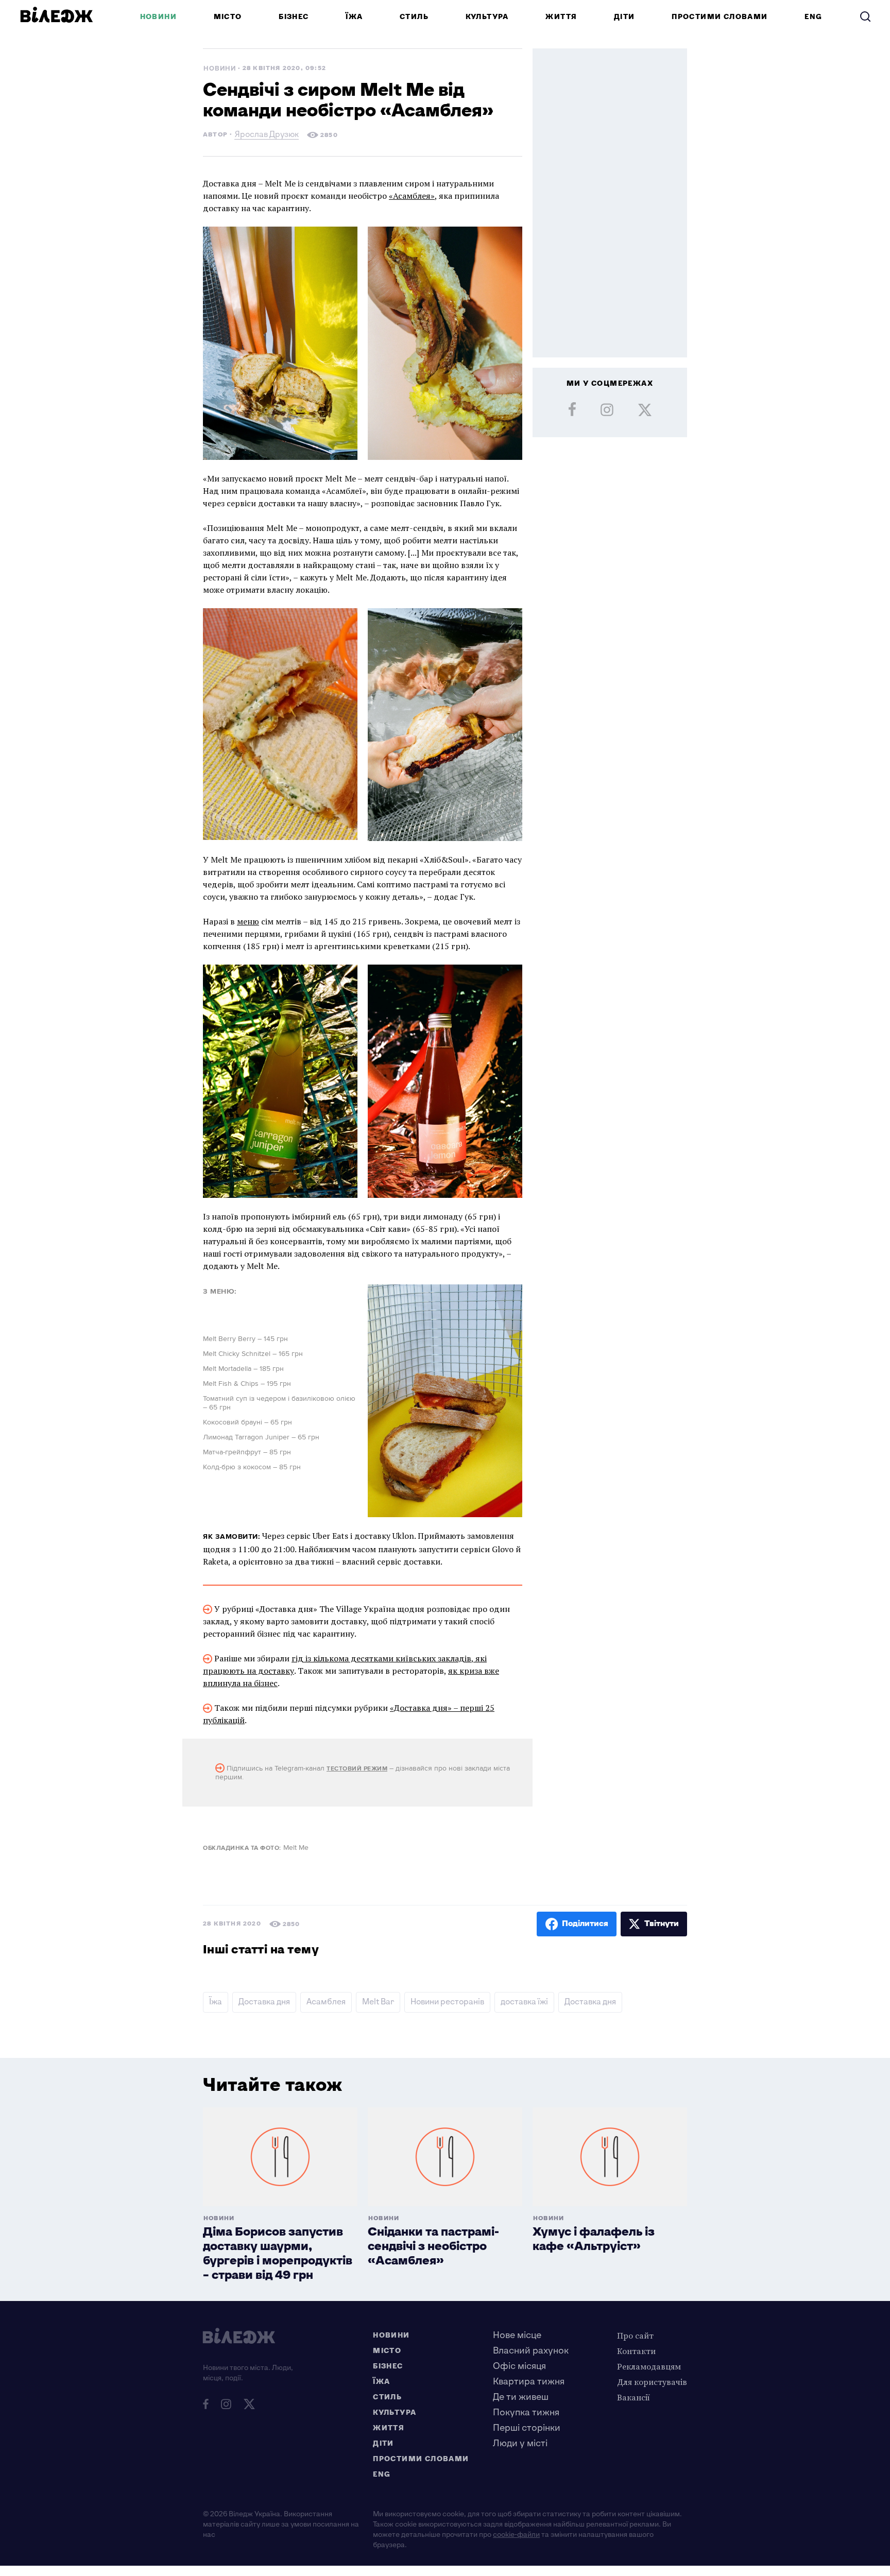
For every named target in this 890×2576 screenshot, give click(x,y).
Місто (228, 17)
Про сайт (635, 2335)
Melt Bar (378, 2002)
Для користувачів (652, 2382)
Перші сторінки (527, 2428)
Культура (487, 17)
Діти (624, 17)
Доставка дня (264, 2002)
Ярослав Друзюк (267, 136)
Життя (561, 17)
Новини (158, 17)
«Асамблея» (412, 196)
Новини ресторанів (447, 2002)
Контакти (636, 2351)
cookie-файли (516, 2535)
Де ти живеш (521, 2397)
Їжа (354, 17)
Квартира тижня (529, 2382)
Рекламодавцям (649, 2366)
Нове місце (517, 2335)
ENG (813, 17)
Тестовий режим (357, 1769)
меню (248, 921)
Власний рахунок (531, 2351)
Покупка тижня (526, 2412)
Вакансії (634, 2397)
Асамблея (326, 2002)
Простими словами (720, 17)
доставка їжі (524, 2002)
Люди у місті (520, 2443)
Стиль (414, 17)
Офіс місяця (519, 2366)
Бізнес (294, 17)
